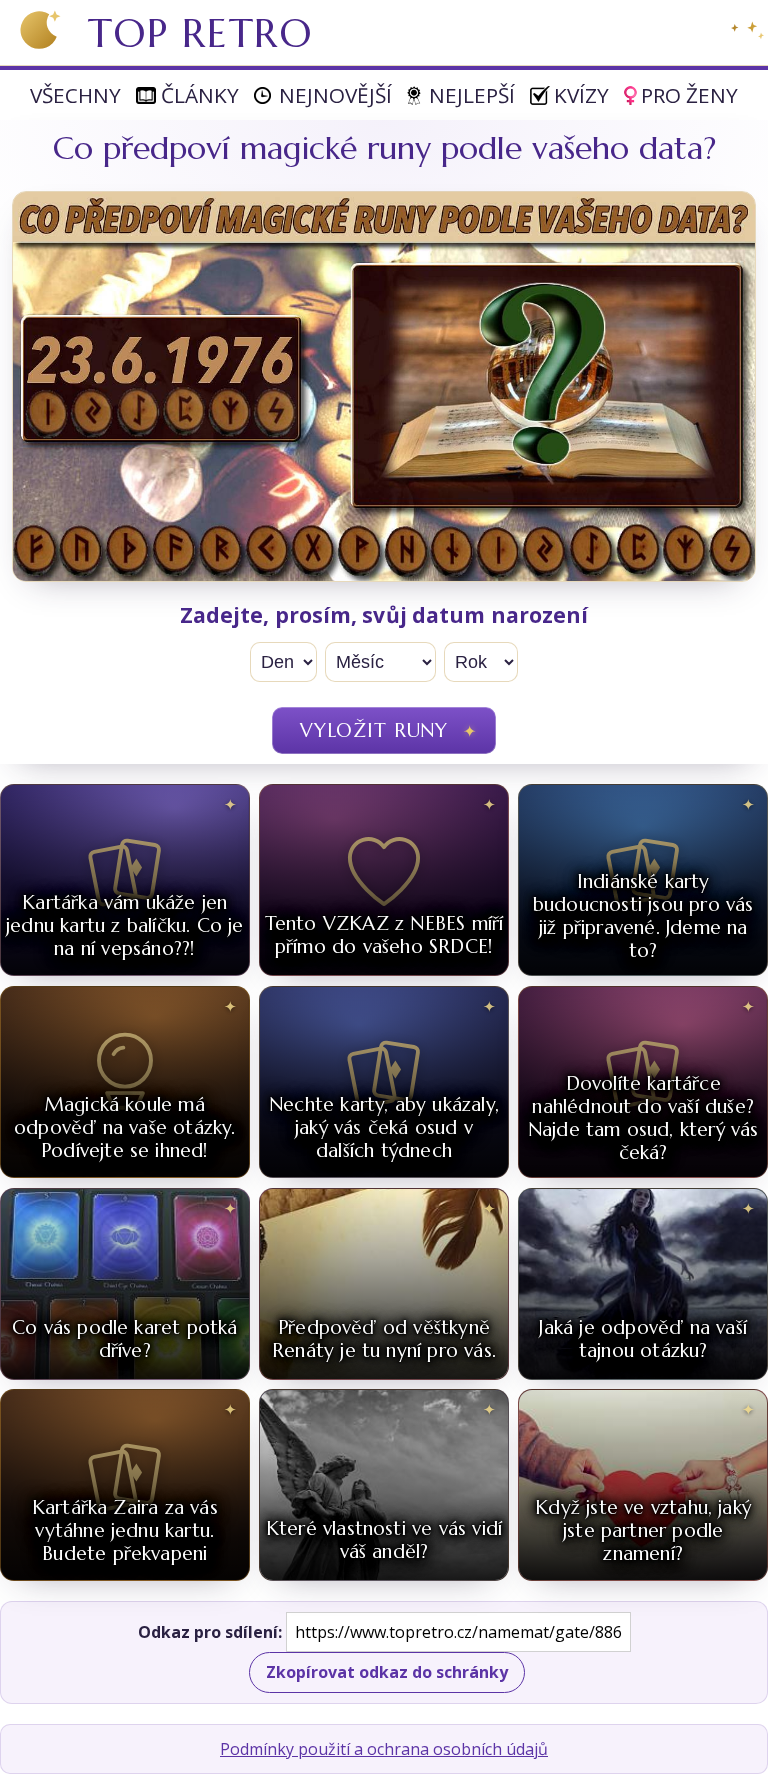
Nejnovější (335, 95)
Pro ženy (689, 95)
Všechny (75, 95)
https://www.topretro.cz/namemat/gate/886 (458, 1632)
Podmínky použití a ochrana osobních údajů (384, 1749)
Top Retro (200, 33)
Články (200, 95)
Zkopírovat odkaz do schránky (387, 1672)
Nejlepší (472, 95)
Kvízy (581, 95)
